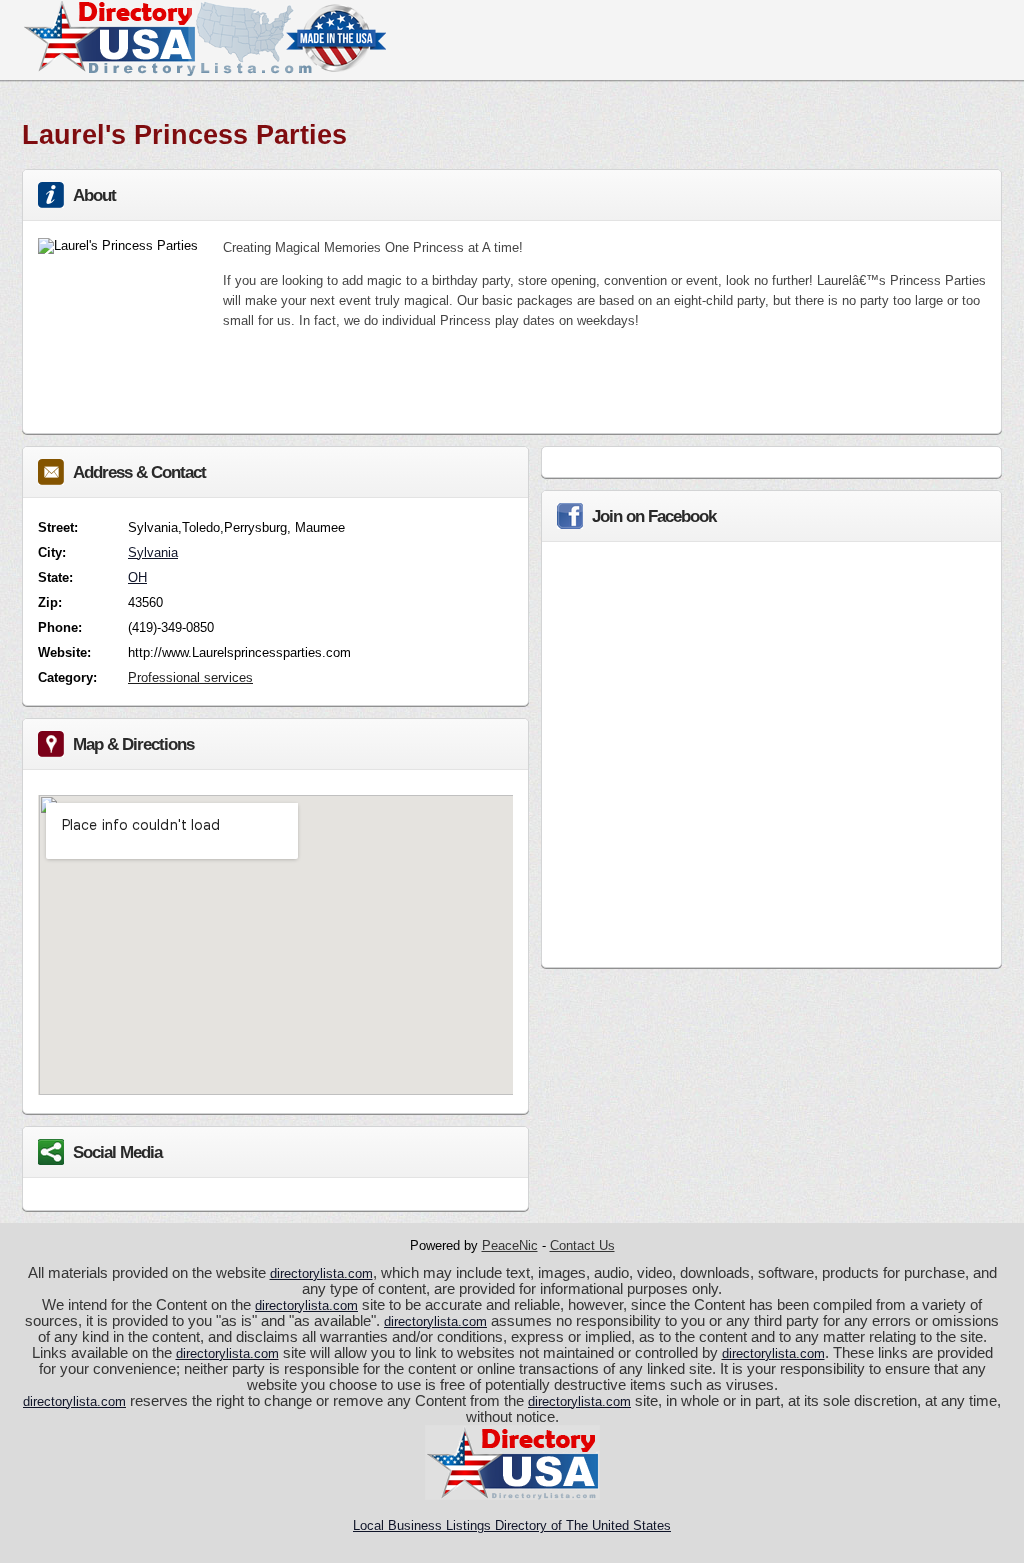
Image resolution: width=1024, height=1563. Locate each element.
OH (137, 577)
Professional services (190, 677)
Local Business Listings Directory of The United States (512, 1525)
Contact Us (582, 1245)
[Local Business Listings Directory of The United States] (204, 71)
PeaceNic (510, 1245)
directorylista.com (321, 1273)
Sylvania (153, 552)
